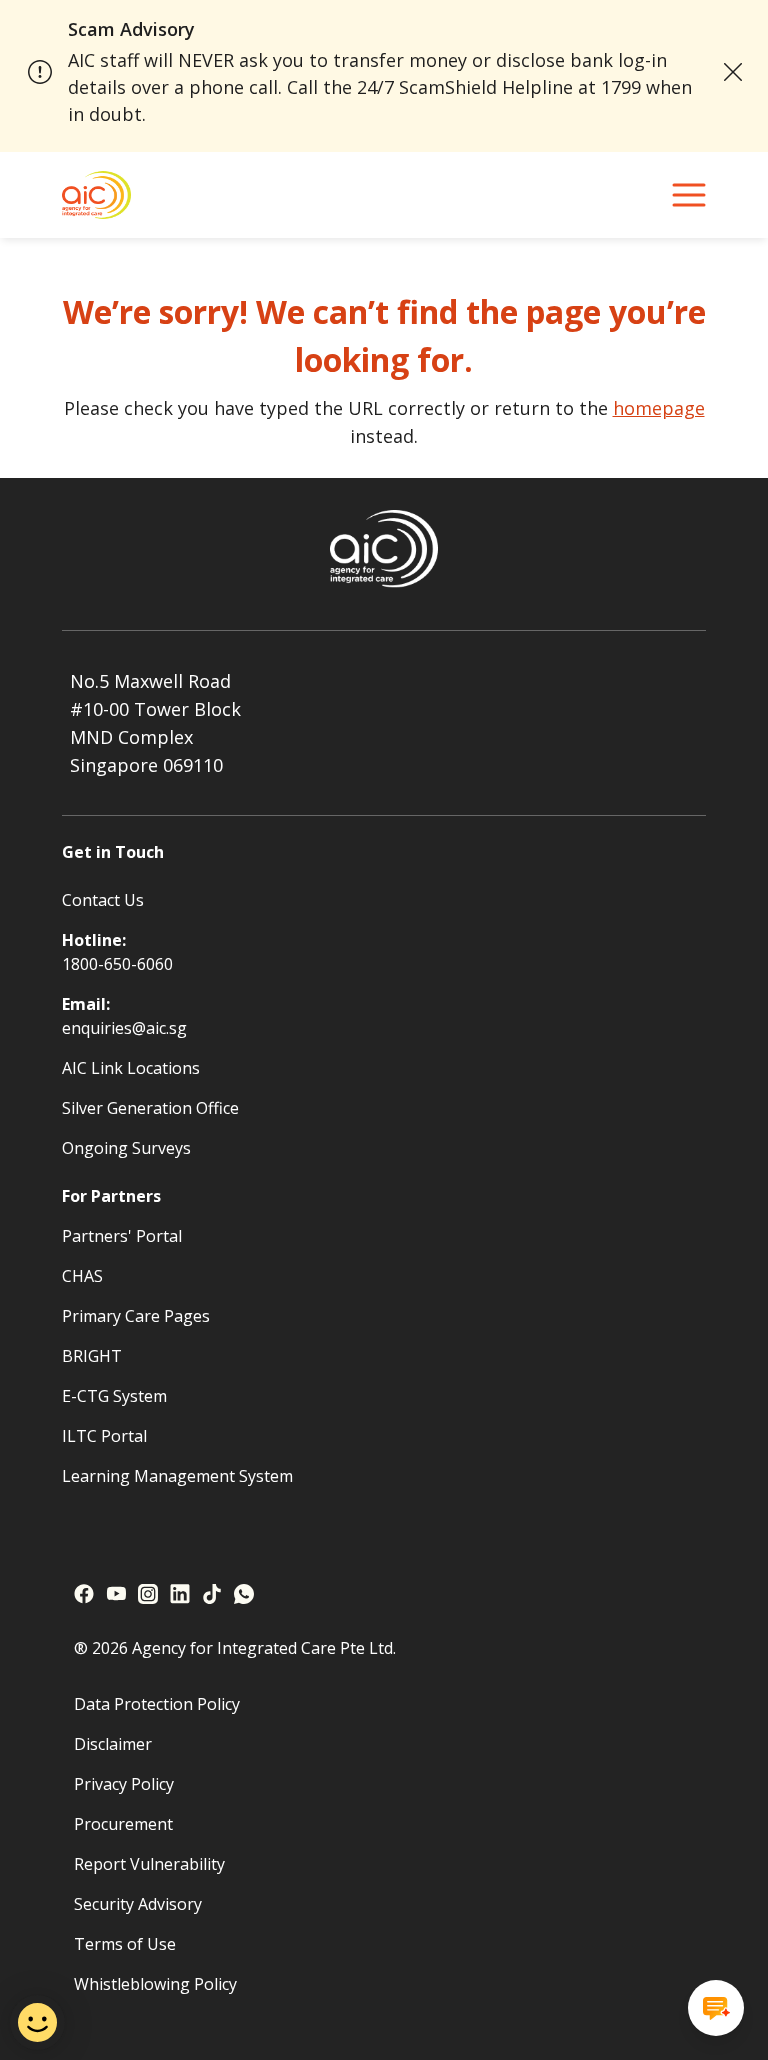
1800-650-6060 (117, 964)
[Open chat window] (716, 2008)
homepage (659, 408)
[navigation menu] (689, 195)
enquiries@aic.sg (124, 1028)
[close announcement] (732, 72)
